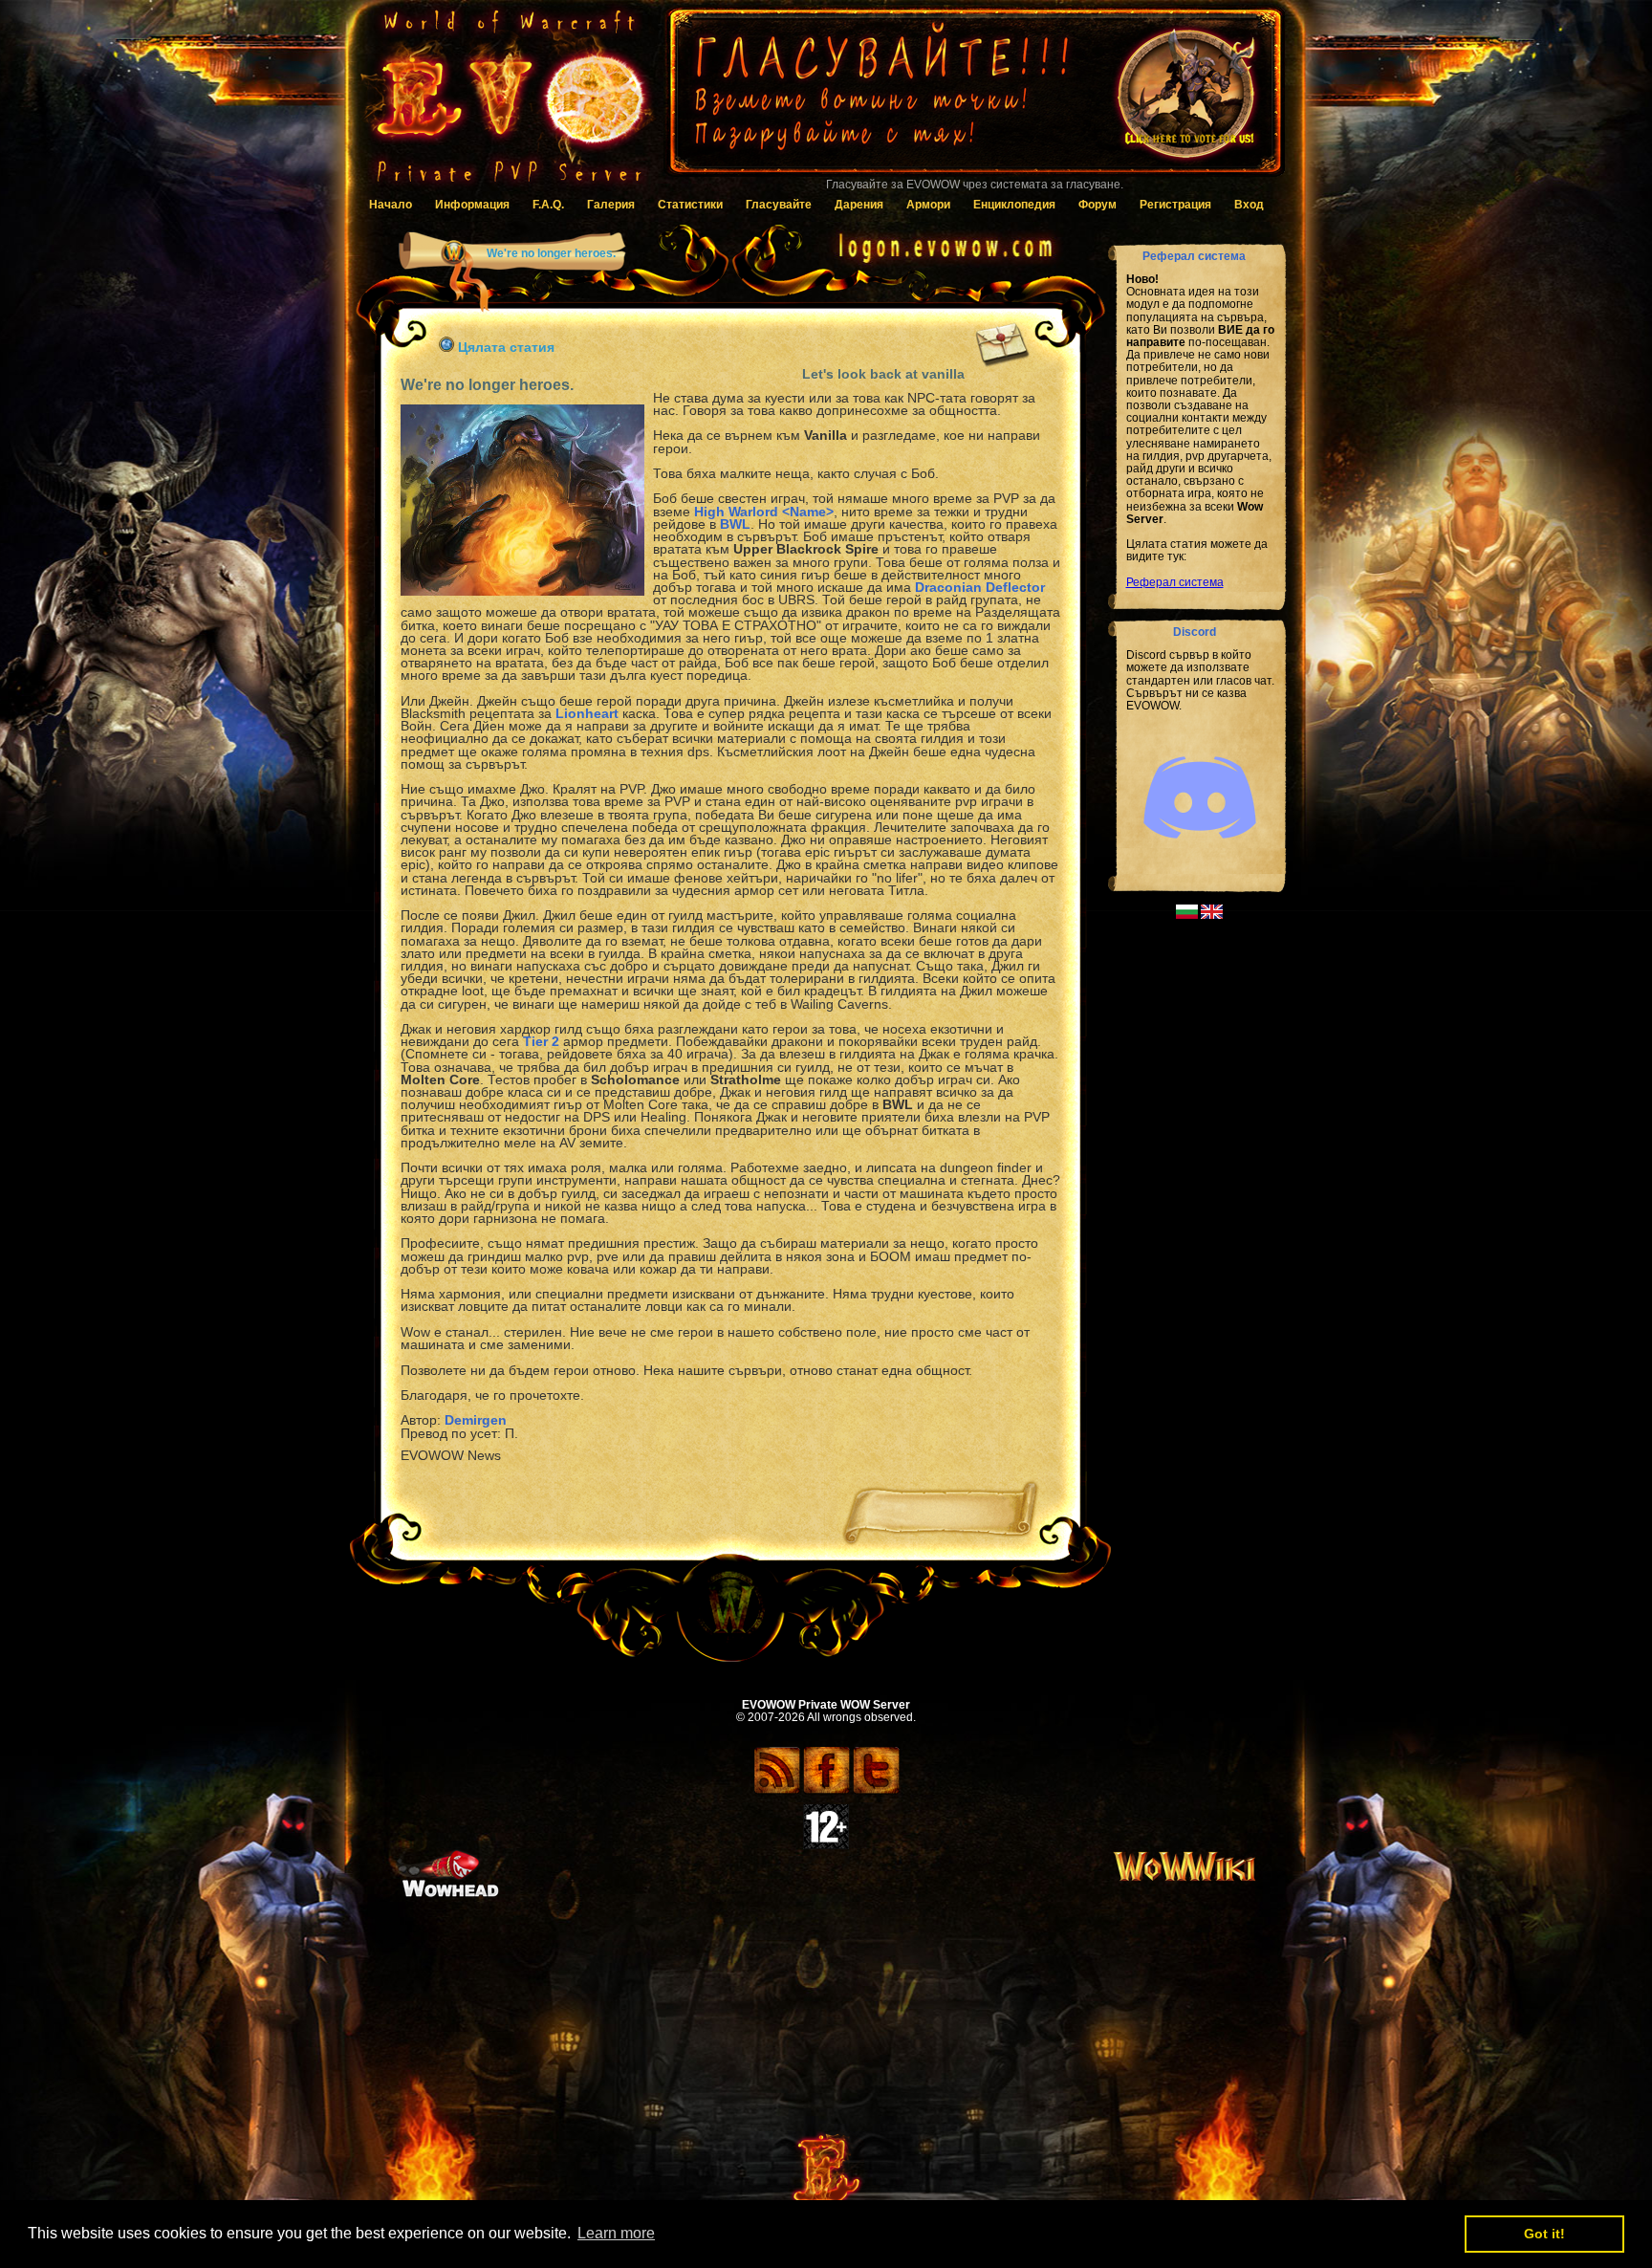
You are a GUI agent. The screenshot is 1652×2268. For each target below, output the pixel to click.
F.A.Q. (548, 205)
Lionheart (587, 713)
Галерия (611, 205)
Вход (1249, 205)
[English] (1212, 915)
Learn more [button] (616, 2233)
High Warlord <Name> (764, 512)
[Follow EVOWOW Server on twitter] (876, 1791)
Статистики (690, 205)
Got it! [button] (1544, 2234)
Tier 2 (541, 1041)
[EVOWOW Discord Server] (1200, 855)
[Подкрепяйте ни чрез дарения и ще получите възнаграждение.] (974, 100)
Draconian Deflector (980, 587)
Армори (928, 205)
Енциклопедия (1014, 205)
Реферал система (1175, 582)
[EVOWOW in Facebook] (826, 1791)
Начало (391, 205)
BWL (735, 524)
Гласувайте (779, 205)
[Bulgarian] (1187, 915)
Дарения (859, 205)
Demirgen (476, 1420)
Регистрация (1175, 205)
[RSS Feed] (777, 1791)
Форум (1098, 205)
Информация (472, 205)
